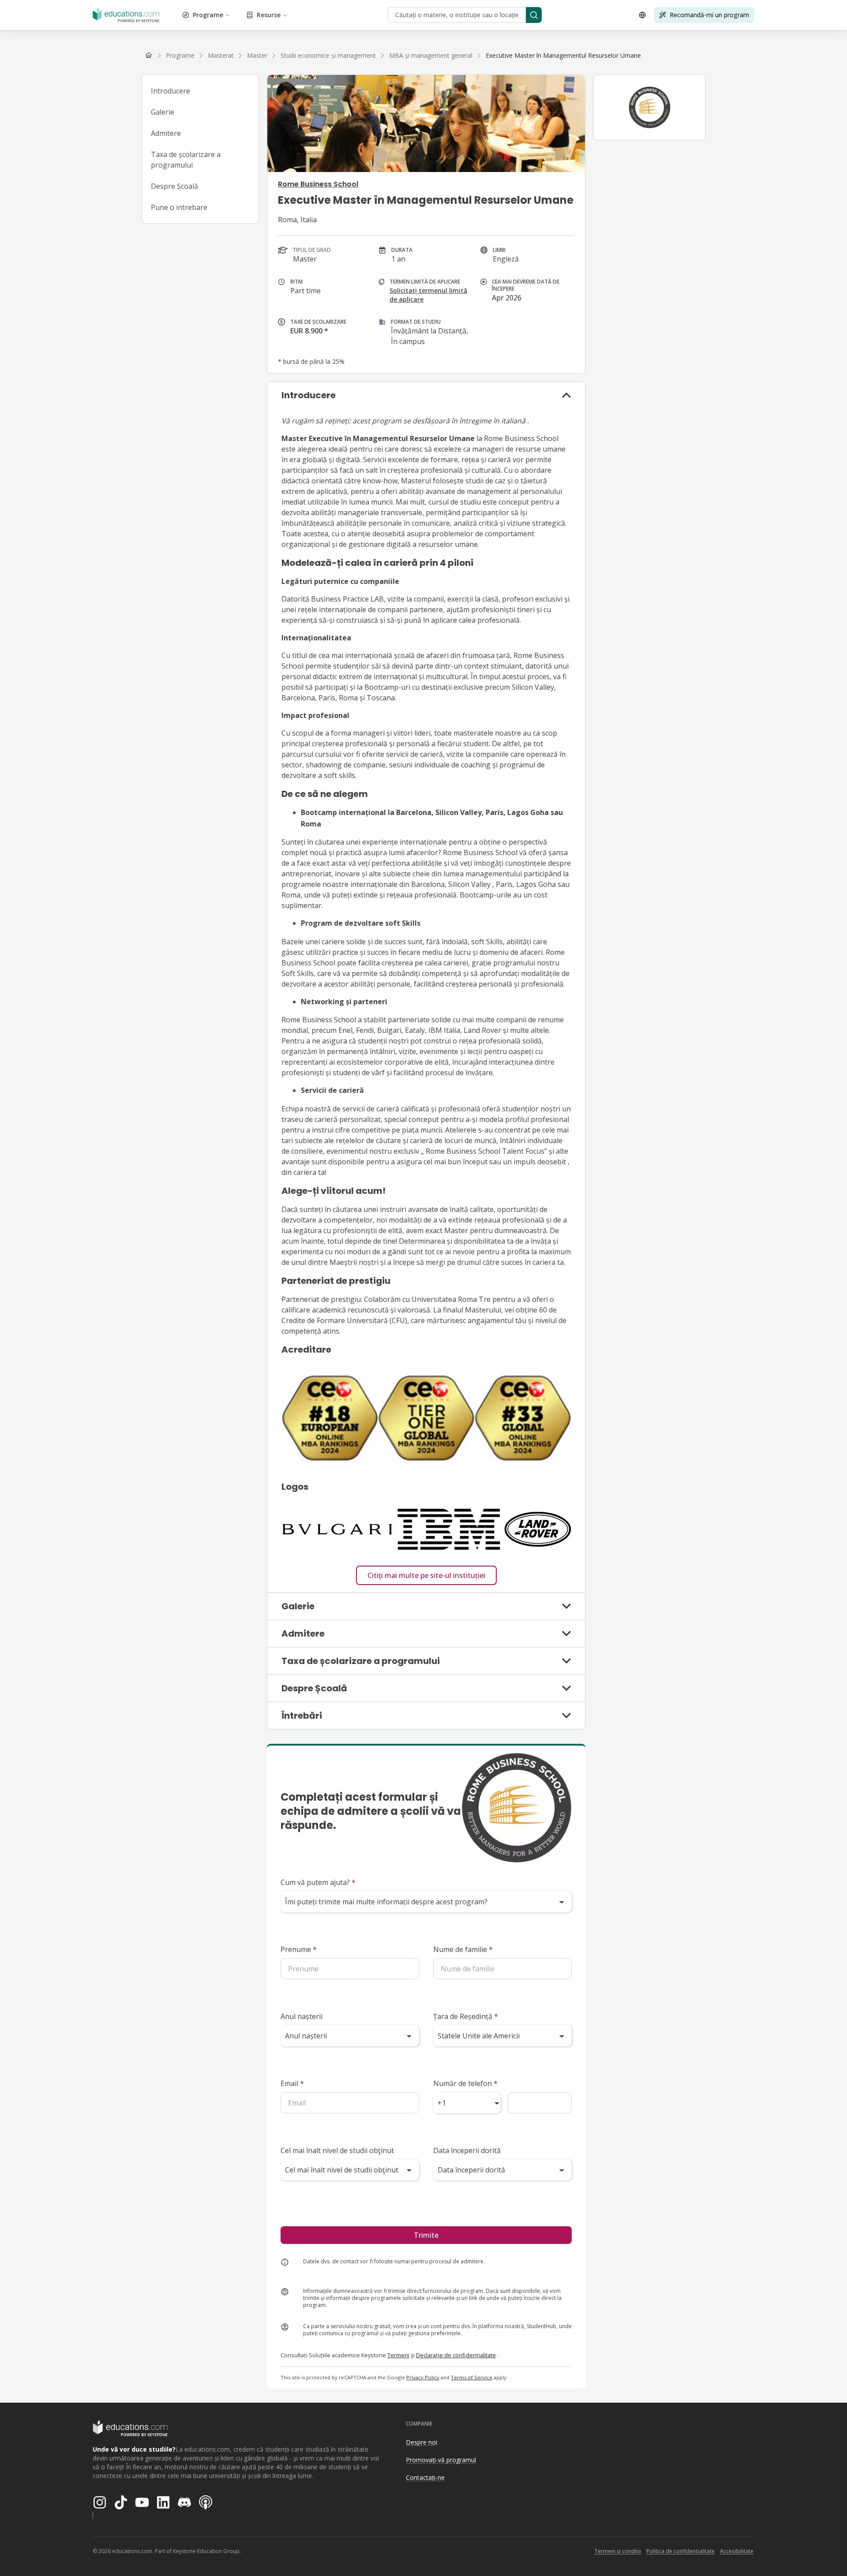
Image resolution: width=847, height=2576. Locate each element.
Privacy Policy (423, 2377)
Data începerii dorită (467, 2150)
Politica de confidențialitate (680, 2551)
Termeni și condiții (618, 2551)
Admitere (166, 133)
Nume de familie (463, 1949)
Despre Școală (174, 186)
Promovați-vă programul (441, 2460)
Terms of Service (472, 2377)
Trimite (426, 2235)
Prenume (299, 1949)
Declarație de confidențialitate (456, 2355)
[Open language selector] (642, 15)
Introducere (171, 91)
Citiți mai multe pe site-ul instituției (426, 1575)
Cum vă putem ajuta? (318, 1882)
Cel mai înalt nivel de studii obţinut (337, 2150)
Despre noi (422, 2442)
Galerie (163, 112)
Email (292, 2083)
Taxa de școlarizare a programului (186, 160)
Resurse (269, 15)
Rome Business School (318, 184)
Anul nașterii (302, 2016)
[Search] (534, 15)
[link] (563, 56)
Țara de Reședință (466, 2016)
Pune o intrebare (179, 207)
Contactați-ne (425, 2477)
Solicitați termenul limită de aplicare (428, 295)
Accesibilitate (737, 2551)
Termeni (398, 2355)
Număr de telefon (465, 2083)
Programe (208, 15)
